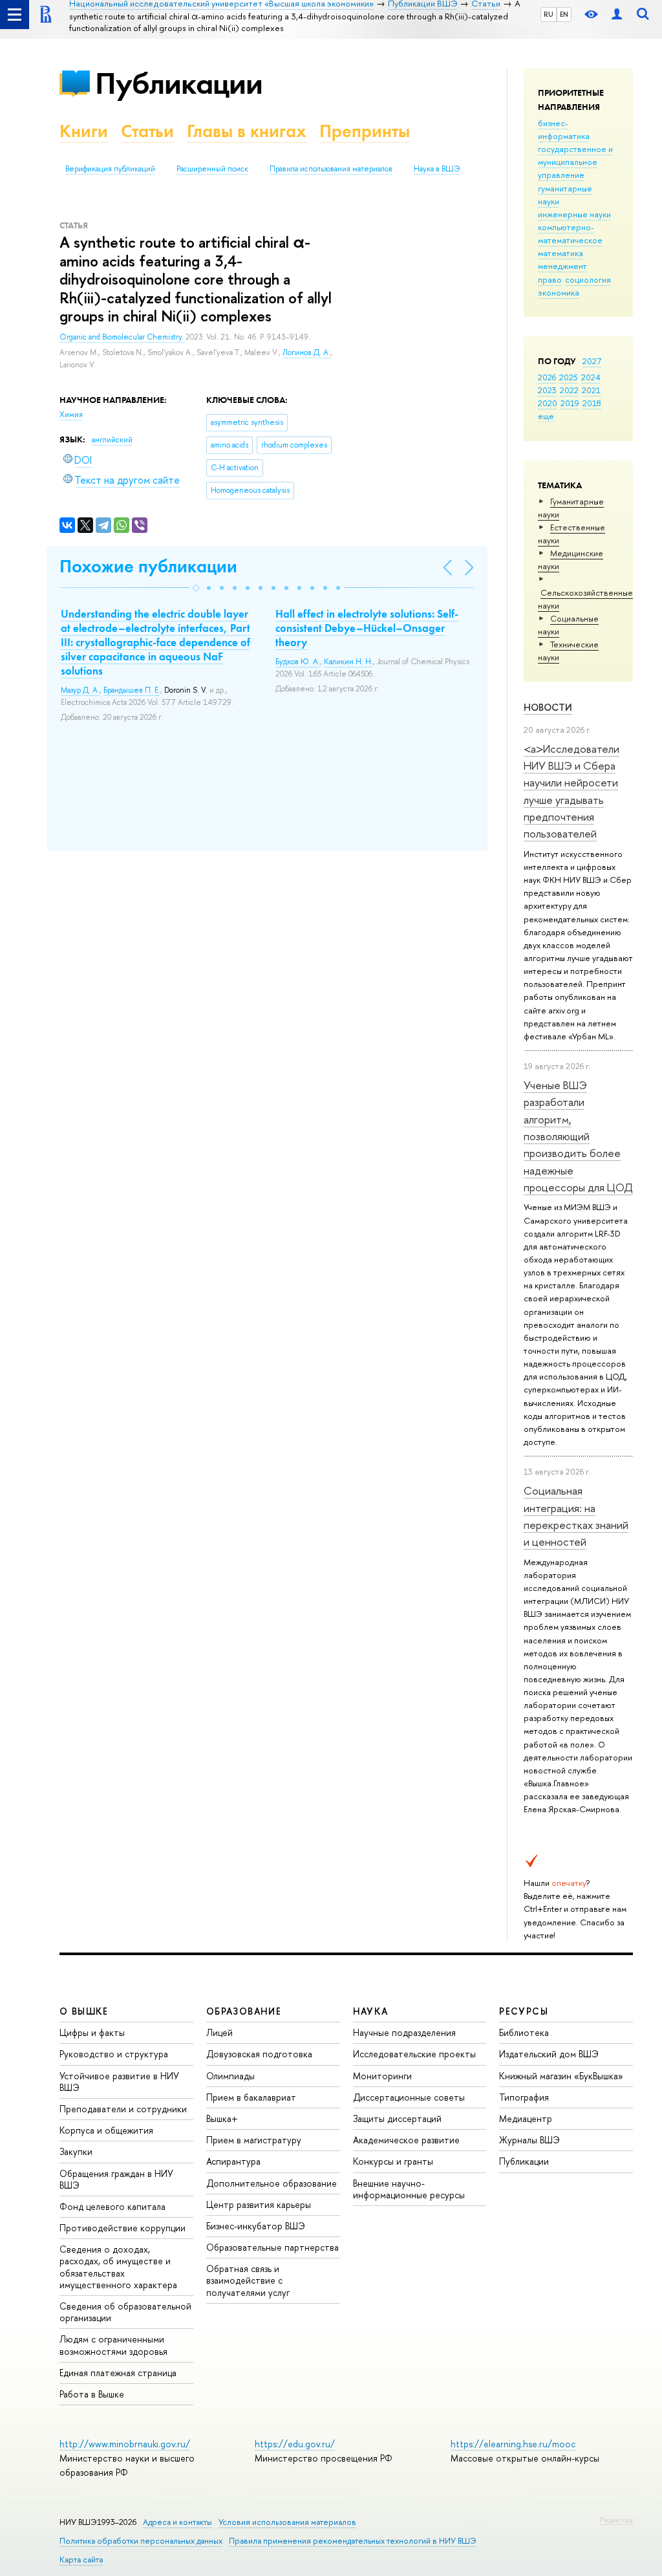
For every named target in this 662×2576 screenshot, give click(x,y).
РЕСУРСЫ (524, 2011)
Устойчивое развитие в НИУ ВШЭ (119, 2082)
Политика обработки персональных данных (141, 2541)
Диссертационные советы (409, 2097)
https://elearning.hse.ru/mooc (513, 2444)
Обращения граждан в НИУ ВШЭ (116, 2179)
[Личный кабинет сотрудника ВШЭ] (617, 15)
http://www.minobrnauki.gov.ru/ (125, 2444)
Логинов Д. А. (306, 352)
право (550, 279)
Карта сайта (81, 2560)
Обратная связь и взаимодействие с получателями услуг (248, 2280)
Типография (524, 2097)
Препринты (365, 131)
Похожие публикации (148, 566)
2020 (548, 403)
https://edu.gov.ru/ (295, 2444)
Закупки (76, 2151)
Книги (84, 131)
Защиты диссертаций (397, 2118)
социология (588, 279)
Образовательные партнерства (272, 2247)
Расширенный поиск (212, 169)
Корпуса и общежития (106, 2130)
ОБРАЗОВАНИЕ (244, 2011)
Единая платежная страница (118, 2373)
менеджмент (562, 266)
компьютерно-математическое (570, 233)
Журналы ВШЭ (529, 2140)
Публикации (179, 83)
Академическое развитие (406, 2140)
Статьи (147, 131)
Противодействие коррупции (123, 2228)
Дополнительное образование (272, 2183)
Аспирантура (233, 2161)
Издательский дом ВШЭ (549, 2054)
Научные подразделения (404, 2032)
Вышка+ (222, 2118)
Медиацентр (526, 2118)
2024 (591, 377)
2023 (547, 390)
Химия (71, 415)
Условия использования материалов (287, 2522)
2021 (591, 390)
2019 (570, 403)
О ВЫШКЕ (84, 2011)
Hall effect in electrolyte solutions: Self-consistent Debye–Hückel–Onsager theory (367, 628)
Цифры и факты (92, 2032)
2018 (592, 403)
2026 (547, 377)
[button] (196, 588)
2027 (592, 361)
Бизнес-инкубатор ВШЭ (256, 2226)
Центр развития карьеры (259, 2204)
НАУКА (371, 2011)
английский (112, 440)
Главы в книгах (247, 131)
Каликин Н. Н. (348, 662)
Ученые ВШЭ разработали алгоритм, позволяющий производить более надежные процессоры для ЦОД (578, 1136)
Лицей (219, 2032)
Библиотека (524, 2032)
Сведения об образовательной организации (125, 2312)
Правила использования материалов (331, 169)
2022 (569, 390)
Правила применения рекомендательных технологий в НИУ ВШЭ (353, 2541)
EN (564, 14)
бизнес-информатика (564, 129)
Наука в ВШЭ (437, 169)
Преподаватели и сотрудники (123, 2109)
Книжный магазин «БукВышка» (561, 2076)
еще (546, 416)
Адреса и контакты (177, 2522)
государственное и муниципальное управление (575, 162)
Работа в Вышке (92, 2394)
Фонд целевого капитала (112, 2206)
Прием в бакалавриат (251, 2097)
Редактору (616, 2520)
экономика (559, 292)
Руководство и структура (114, 2054)
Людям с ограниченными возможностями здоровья (113, 2345)
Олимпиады (230, 2076)
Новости (548, 707)
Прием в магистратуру (254, 2140)
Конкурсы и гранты (393, 2161)
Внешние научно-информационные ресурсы (409, 2189)
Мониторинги (382, 2076)
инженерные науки (574, 214)
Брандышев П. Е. (132, 690)
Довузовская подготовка (259, 2054)
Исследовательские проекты (414, 2054)
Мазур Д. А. (80, 690)
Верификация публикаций (110, 169)
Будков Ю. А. (298, 662)
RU (549, 14)
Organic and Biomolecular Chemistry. (123, 337)
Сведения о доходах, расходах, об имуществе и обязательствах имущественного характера (118, 2267)
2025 (569, 377)
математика (561, 253)
